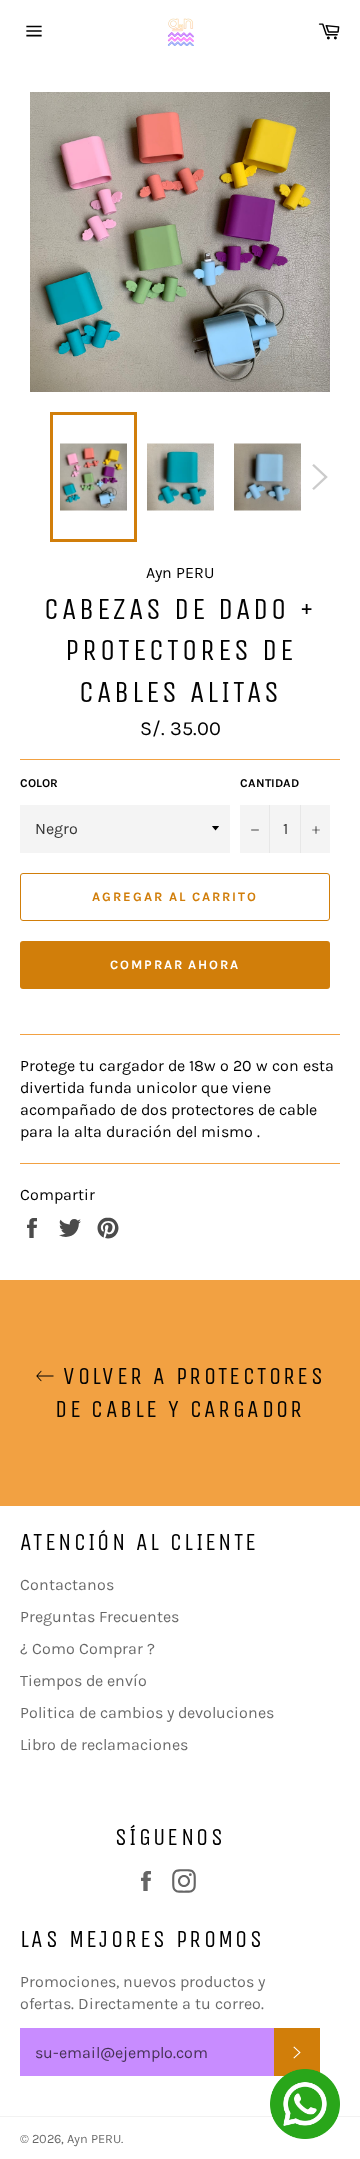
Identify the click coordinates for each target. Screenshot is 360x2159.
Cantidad (269, 783)
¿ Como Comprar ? (87, 1648)
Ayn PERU (94, 2138)
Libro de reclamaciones (104, 1744)
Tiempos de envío (83, 1680)
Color (39, 783)
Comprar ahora (175, 964)
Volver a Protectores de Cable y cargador (190, 1392)
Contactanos (67, 1584)
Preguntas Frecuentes (99, 1616)
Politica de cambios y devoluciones (147, 1712)
